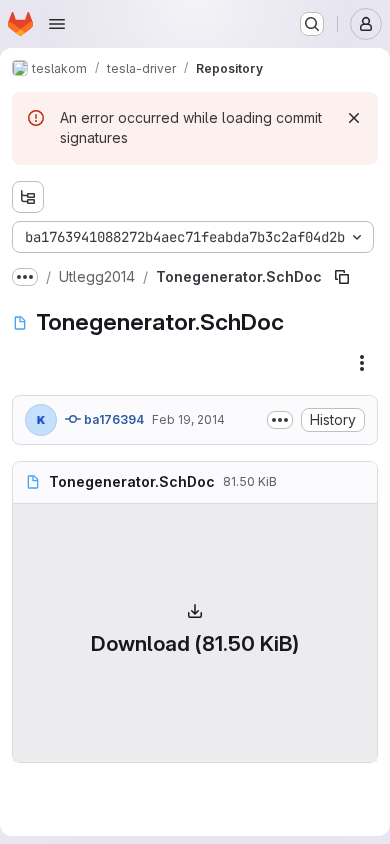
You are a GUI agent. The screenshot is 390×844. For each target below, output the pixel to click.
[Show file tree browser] (28, 197)
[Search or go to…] (312, 24)
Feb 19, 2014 (188, 419)
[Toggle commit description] (280, 420)
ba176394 (112, 419)
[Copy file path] (342, 277)
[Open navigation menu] (57, 24)
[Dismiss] (354, 118)
